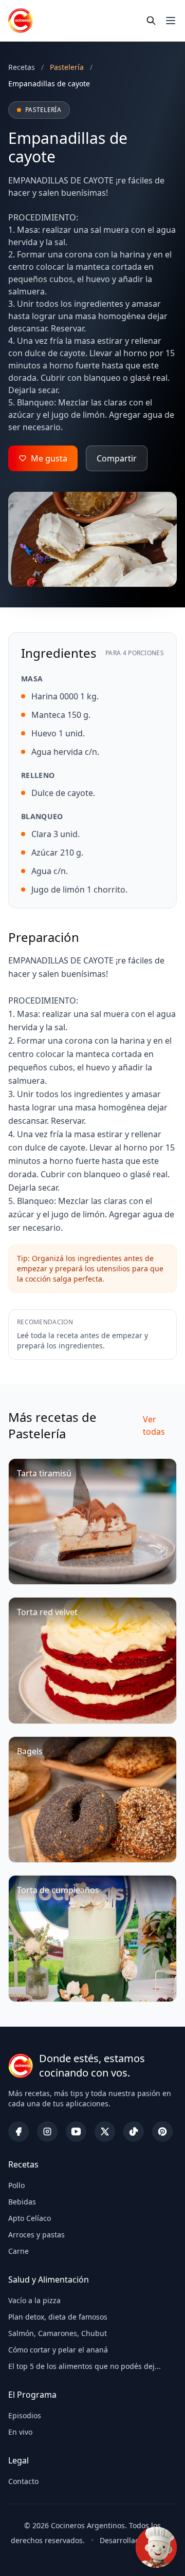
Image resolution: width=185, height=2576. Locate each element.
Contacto (23, 2481)
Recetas (22, 67)
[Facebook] (18, 2132)
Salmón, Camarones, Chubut (58, 2333)
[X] (105, 2132)
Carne (18, 2251)
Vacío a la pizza (34, 2300)
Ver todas (154, 1425)
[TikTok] (134, 2132)
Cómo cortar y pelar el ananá (58, 2350)
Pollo (16, 2185)
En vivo (20, 2432)
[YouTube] (76, 2132)
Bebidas (22, 2202)
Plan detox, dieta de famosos (58, 2317)
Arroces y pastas (36, 2235)
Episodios (25, 2415)
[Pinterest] (162, 2132)
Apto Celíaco (30, 2218)
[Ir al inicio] (21, 21)
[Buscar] (151, 21)
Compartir (117, 458)
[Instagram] (47, 2132)
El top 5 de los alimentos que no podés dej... (85, 2366)
